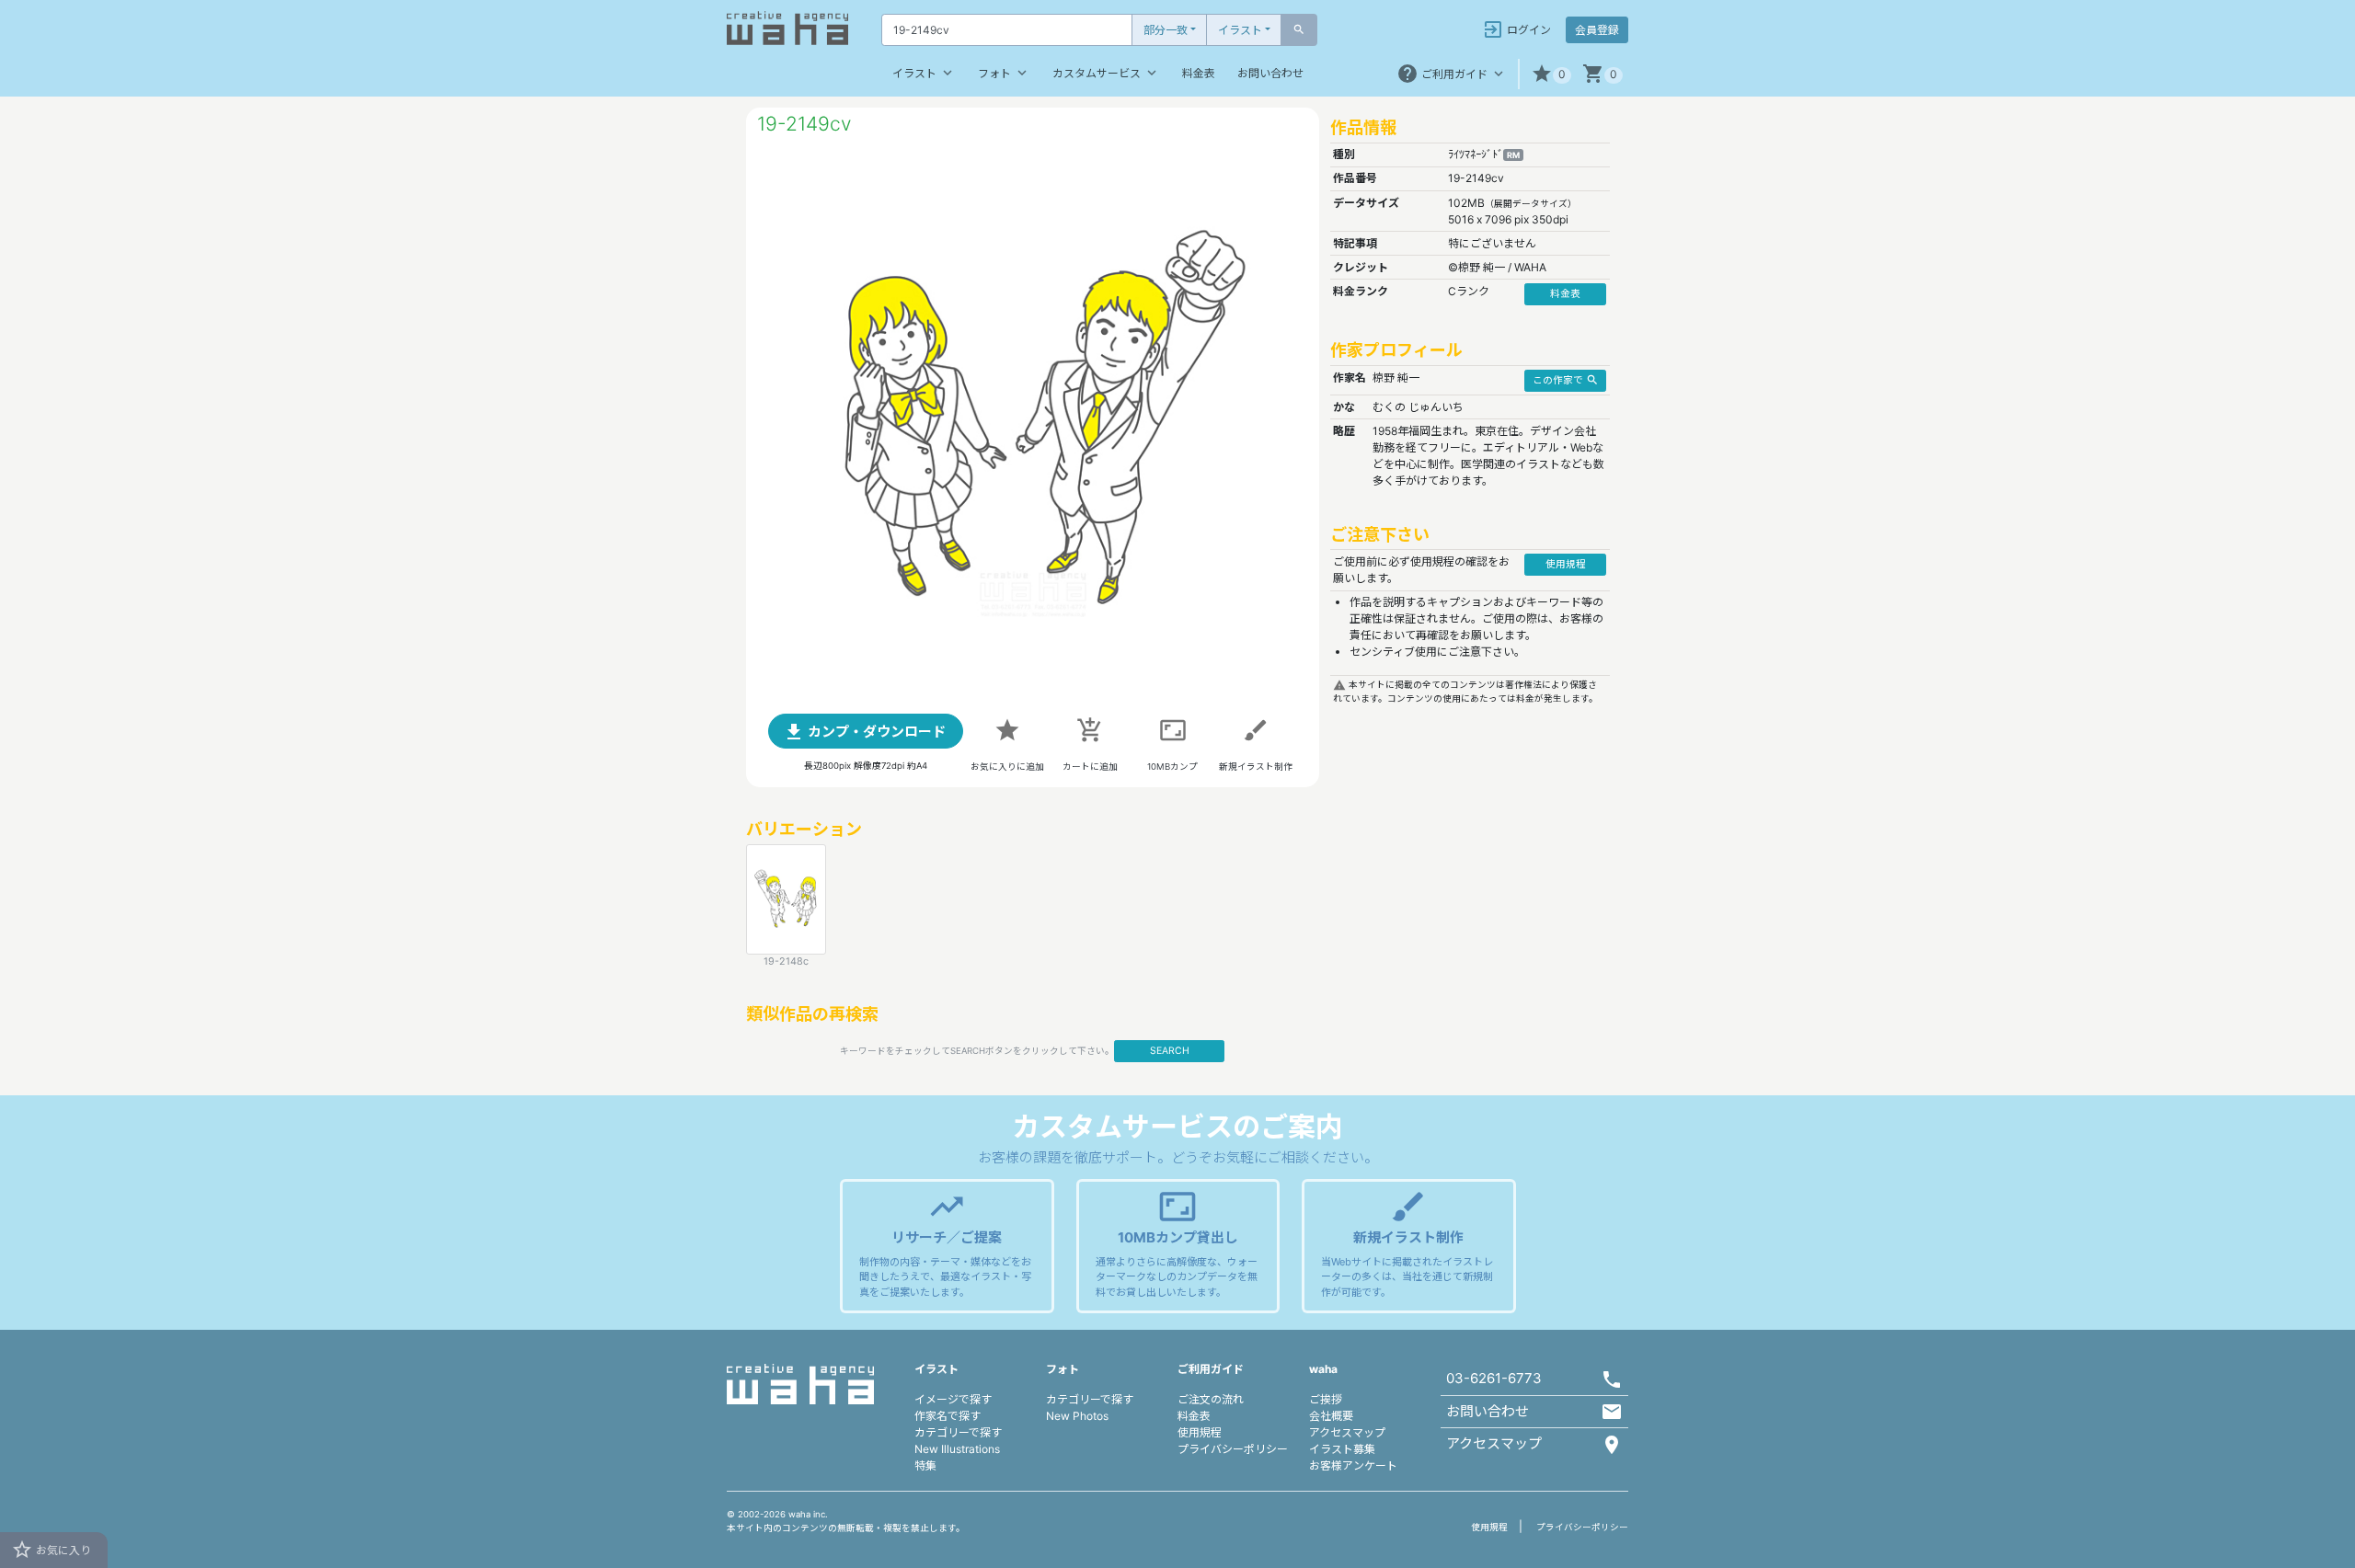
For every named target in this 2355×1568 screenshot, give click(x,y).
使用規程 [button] (1566, 564)
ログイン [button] (1516, 29)
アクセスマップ (1347, 1432)
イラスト (1240, 30)
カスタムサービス (1106, 73)
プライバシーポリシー (1233, 1449)
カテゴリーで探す (958, 1432)
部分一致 (1166, 30)
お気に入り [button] (51, 1550)
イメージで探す (953, 1399)
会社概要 (1331, 1416)
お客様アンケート (1353, 1465)
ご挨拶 (1326, 1399)
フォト (1004, 73)
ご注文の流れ (1211, 1399)
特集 (925, 1465)
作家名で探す (948, 1416)
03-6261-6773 (1494, 1378)
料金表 (1199, 73)
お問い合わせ (1270, 73)
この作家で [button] (1566, 380)
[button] (1551, 74)
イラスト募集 (1342, 1449)
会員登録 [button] (1597, 30)
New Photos (1077, 1416)
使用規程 (1200, 1432)
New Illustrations (957, 1449)
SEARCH (1170, 1051)
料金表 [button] (1565, 294)
